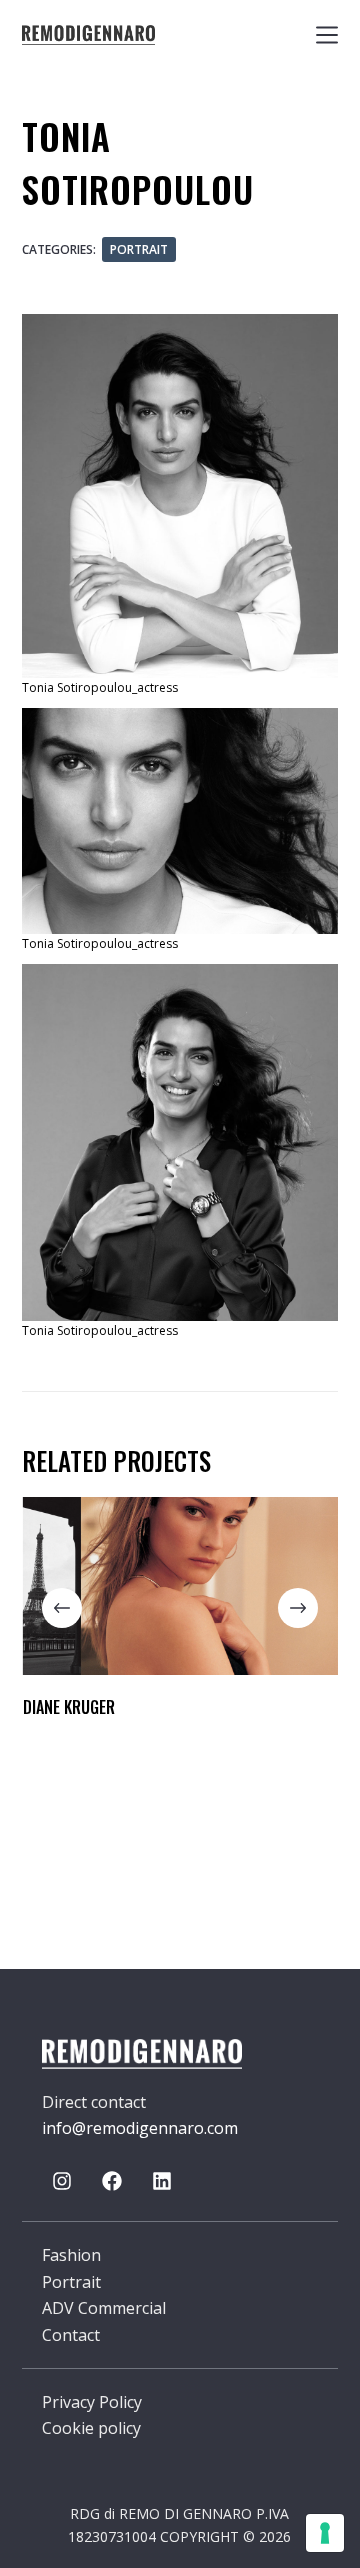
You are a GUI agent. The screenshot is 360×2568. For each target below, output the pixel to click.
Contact (71, 2335)
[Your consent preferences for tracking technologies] (325, 2533)
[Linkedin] (162, 2181)
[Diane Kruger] (180, 1586)
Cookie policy (91, 2428)
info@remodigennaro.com (140, 2128)
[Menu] (327, 35)
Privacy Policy (92, 2402)
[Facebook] (112, 2181)
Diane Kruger (68, 1707)
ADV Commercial (104, 2308)
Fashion (71, 2255)
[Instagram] (62, 2181)
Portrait (139, 249)
